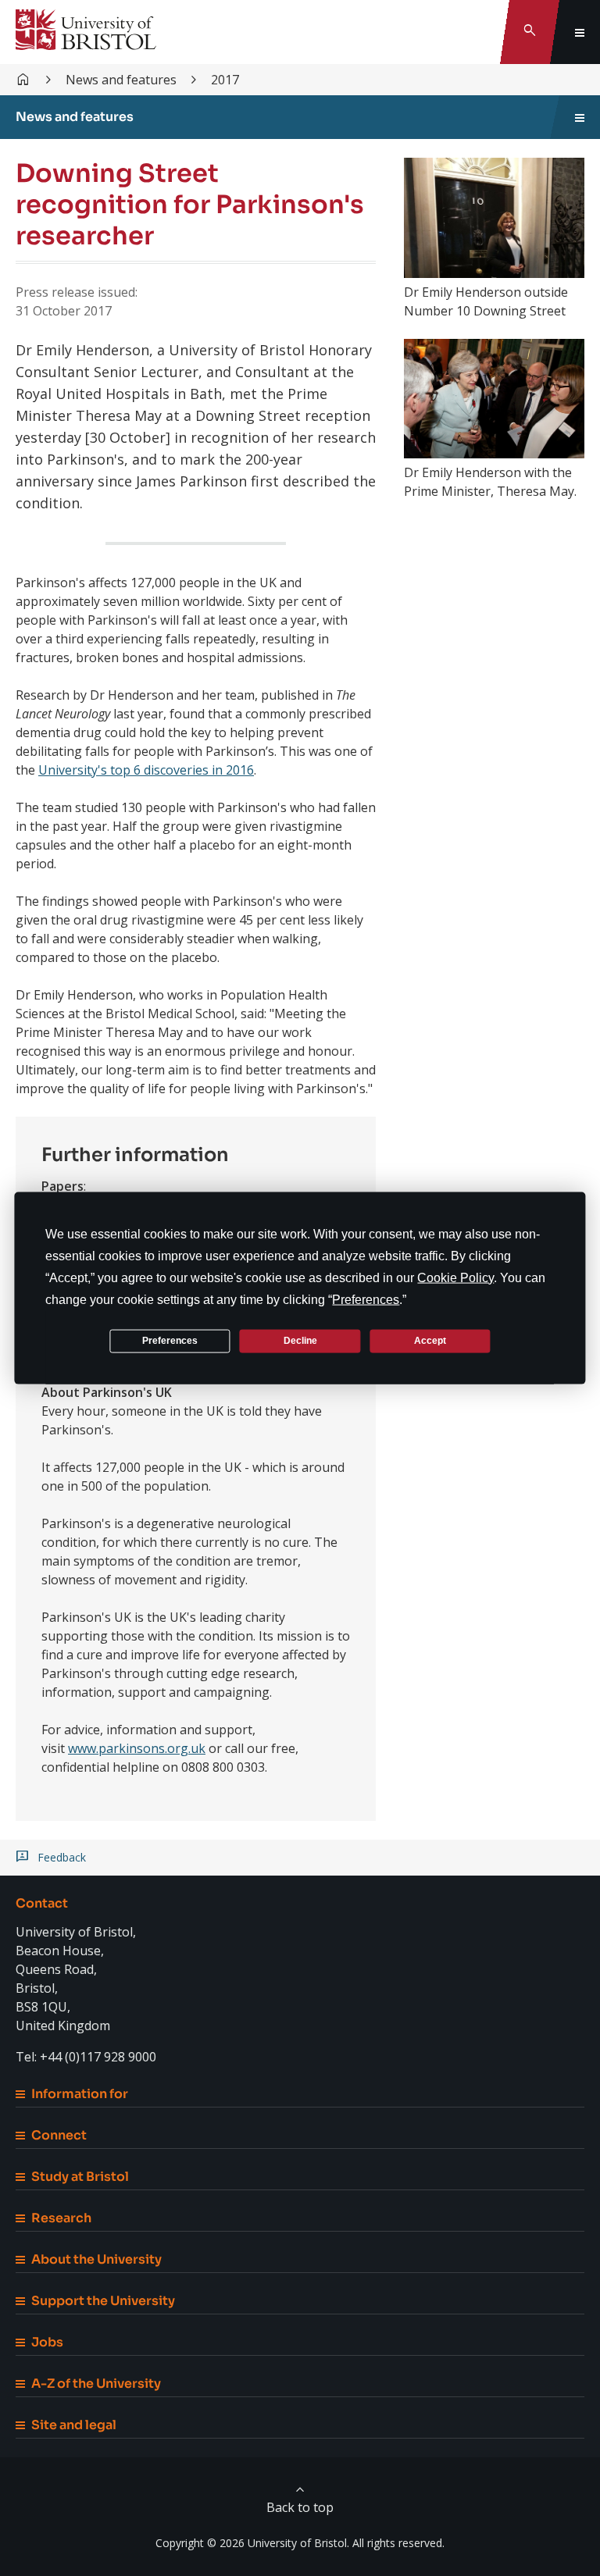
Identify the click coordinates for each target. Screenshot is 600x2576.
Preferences (170, 1341)
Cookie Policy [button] (455, 1277)
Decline (300, 1341)
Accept (430, 1341)
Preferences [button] (366, 1299)
